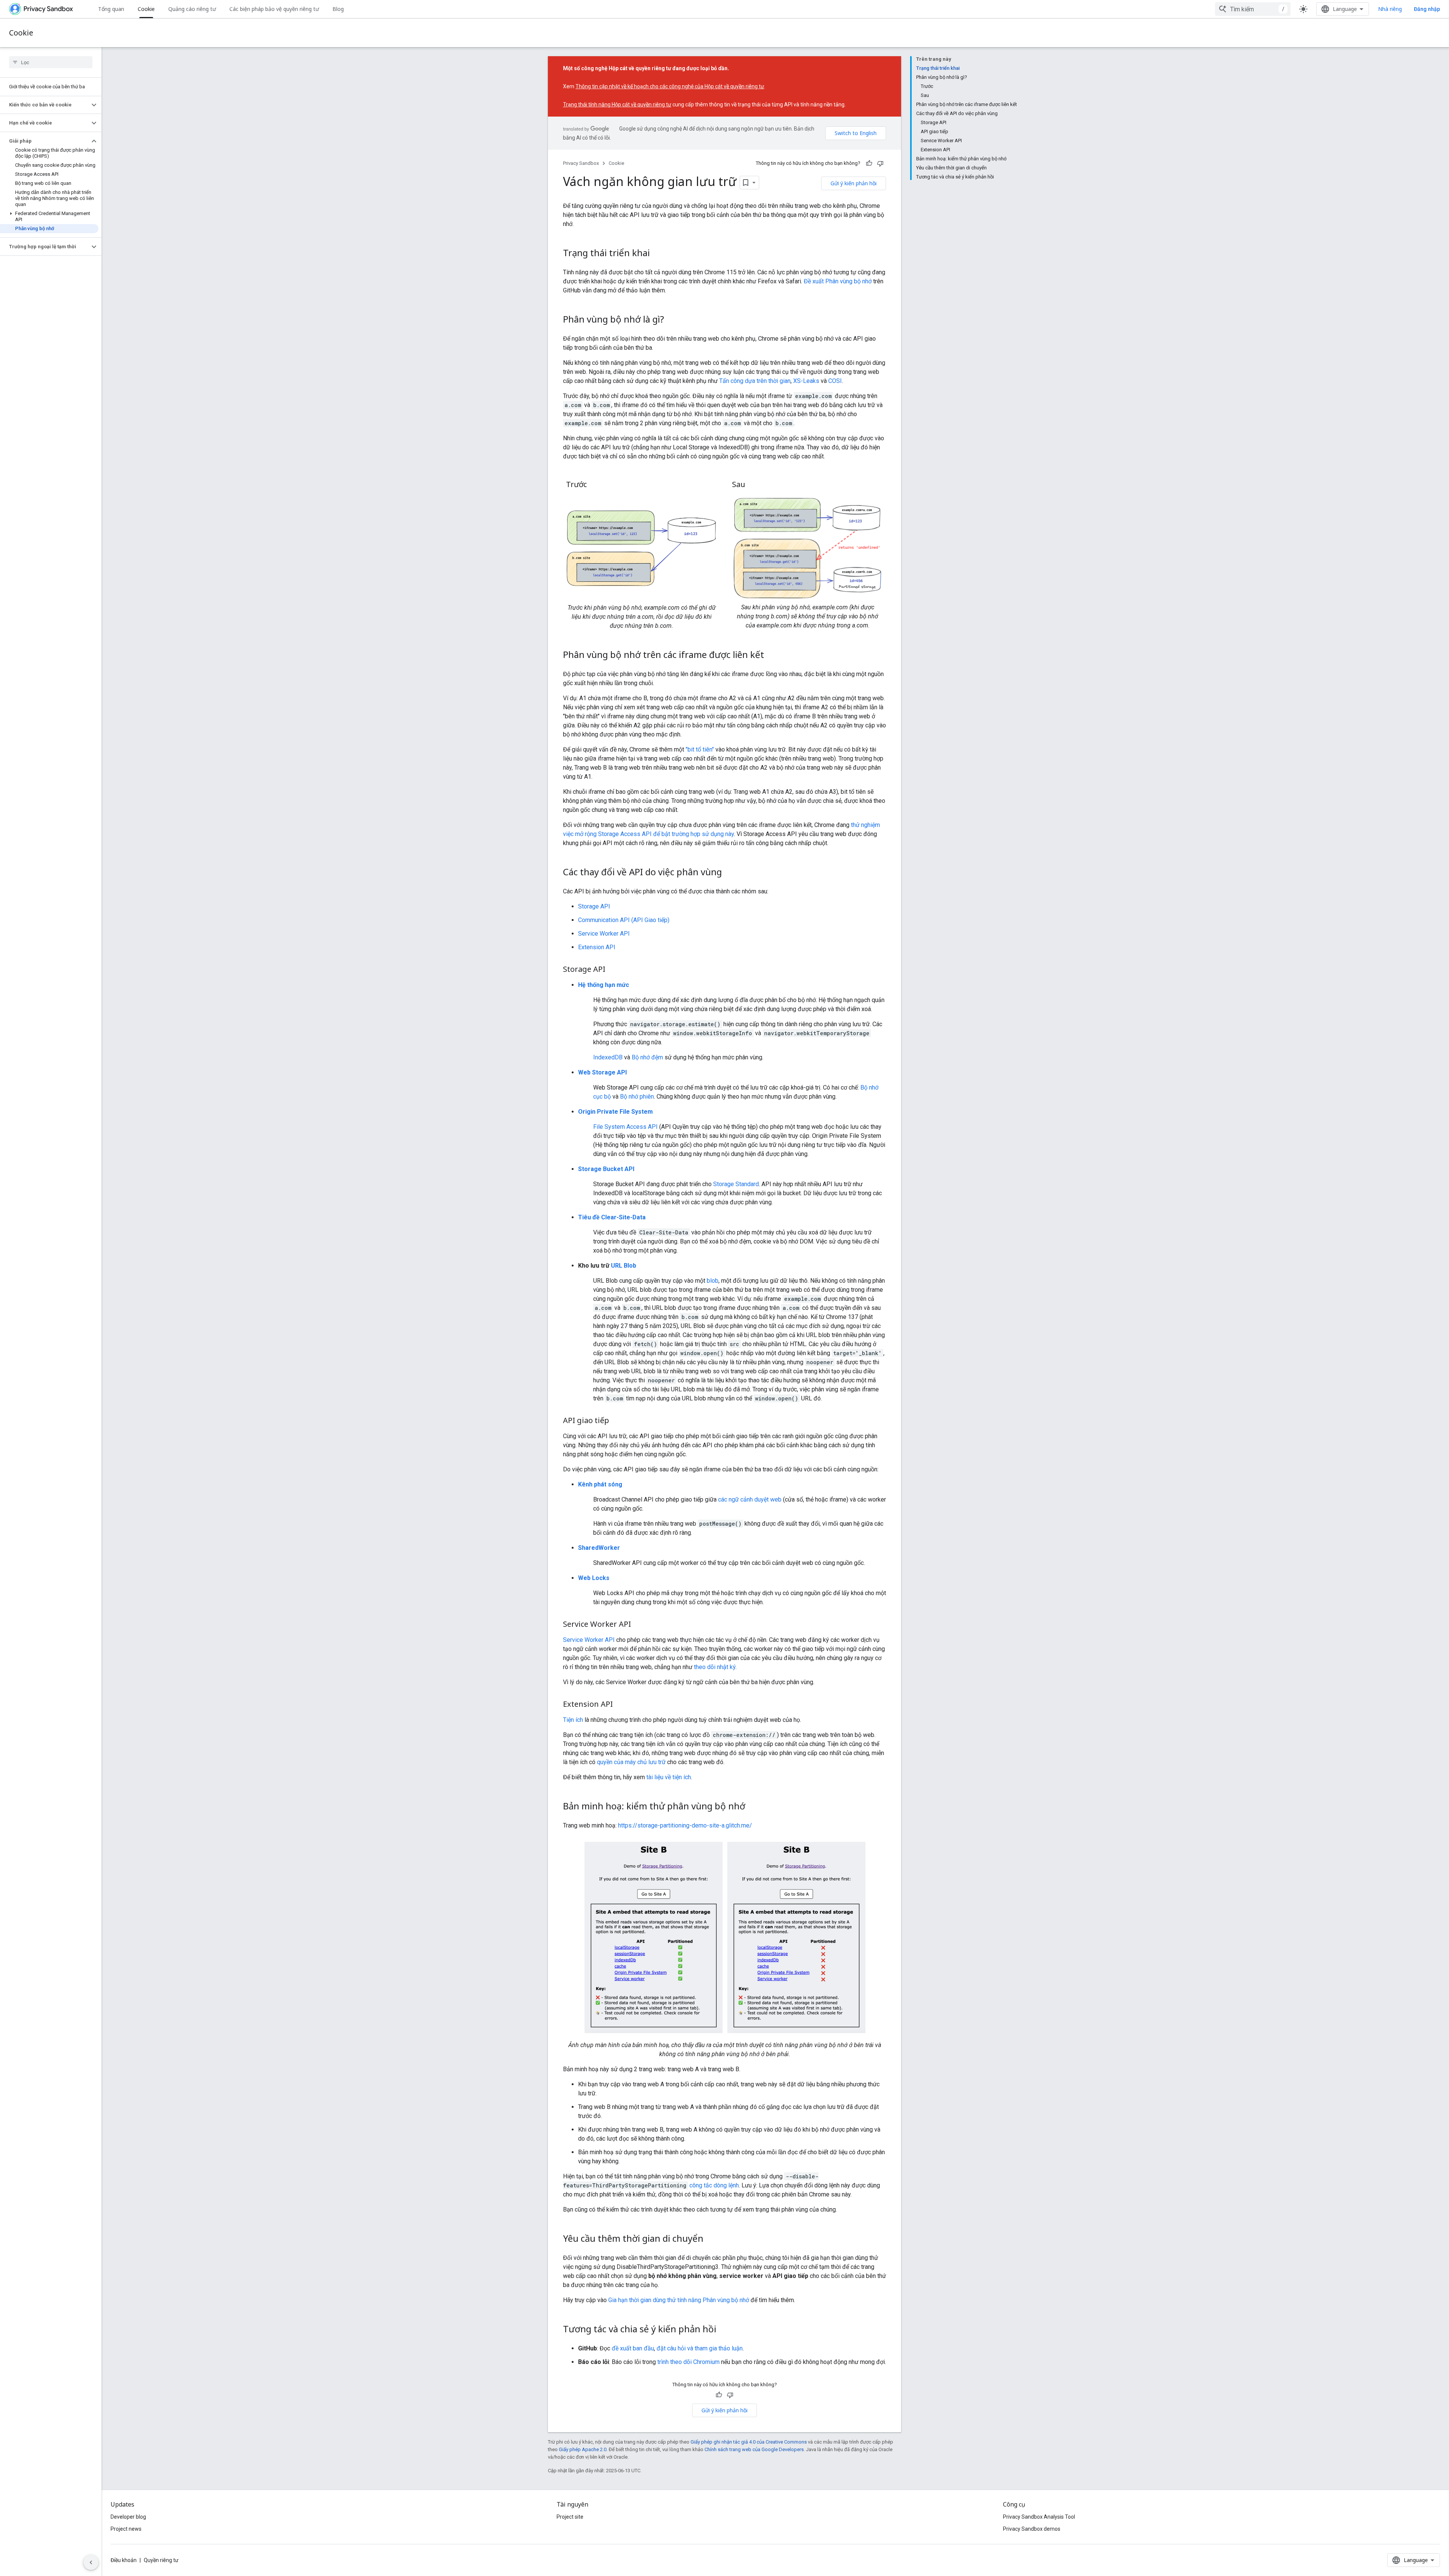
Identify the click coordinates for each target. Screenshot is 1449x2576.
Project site (570, 2517)
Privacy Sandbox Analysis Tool (1039, 2517)
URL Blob (624, 1266)
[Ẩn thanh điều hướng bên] (91, 2562)
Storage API (594, 906)
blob (713, 1281)
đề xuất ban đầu (633, 2348)
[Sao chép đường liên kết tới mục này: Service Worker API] (638, 1625)
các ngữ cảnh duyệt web (750, 1499)
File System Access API (625, 1127)
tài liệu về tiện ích (669, 1777)
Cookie (146, 9)
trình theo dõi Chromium (688, 2362)
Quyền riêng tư (161, 2560)
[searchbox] (51, 62)
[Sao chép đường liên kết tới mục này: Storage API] (613, 970)
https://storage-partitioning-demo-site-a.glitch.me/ (685, 1825)
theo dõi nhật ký (715, 1667)
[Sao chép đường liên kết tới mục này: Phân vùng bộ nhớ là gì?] (672, 320)
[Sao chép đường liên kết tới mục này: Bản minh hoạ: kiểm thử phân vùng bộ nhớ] (753, 1807)
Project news (126, 2529)
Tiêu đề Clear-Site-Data (612, 1217)
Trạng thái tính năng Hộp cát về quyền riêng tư (617, 105)
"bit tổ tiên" (700, 749)
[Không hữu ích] (880, 163)
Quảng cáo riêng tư (192, 9)
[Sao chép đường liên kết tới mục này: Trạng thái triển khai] (657, 254)
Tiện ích (573, 1720)
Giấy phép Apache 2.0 (583, 2449)
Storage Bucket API (606, 1169)
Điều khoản (124, 2560)
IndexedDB (608, 1057)
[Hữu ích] (869, 163)
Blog (338, 9)
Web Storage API (602, 1072)
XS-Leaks (806, 381)
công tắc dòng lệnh (714, 2185)
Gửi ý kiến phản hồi (854, 183)
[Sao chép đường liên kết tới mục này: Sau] (753, 485)
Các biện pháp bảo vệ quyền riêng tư (274, 9)
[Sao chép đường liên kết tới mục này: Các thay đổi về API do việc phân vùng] (729, 873)
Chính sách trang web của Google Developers (754, 2449)
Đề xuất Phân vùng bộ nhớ (838, 281)
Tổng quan (111, 9)
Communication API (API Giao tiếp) (624, 920)
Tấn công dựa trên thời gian (755, 381)
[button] (45, 105)
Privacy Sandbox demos (1032, 2529)
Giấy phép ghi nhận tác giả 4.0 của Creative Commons (749, 2442)
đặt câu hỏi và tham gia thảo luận (700, 2348)
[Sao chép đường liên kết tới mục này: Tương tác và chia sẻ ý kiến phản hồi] (724, 2330)
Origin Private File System (615, 1112)
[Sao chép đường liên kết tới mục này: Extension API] (620, 1705)
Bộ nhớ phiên (637, 1097)
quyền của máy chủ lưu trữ (631, 1762)
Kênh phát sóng (600, 1484)
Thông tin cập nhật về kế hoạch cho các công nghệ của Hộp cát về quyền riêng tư (670, 86)
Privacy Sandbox (581, 163)
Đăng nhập (1427, 9)
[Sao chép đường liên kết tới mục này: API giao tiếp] (617, 1421)
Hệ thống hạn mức (604, 985)
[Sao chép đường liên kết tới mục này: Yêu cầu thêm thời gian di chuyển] (711, 2239)
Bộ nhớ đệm (647, 1057)
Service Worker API (604, 934)
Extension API (597, 947)
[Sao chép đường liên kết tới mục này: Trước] (594, 485)
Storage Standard (736, 1184)
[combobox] (1253, 9)
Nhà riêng (1390, 9)
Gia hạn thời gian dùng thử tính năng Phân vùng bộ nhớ (679, 2300)
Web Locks (594, 1578)
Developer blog (128, 2517)
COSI (835, 381)
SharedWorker (599, 1548)
